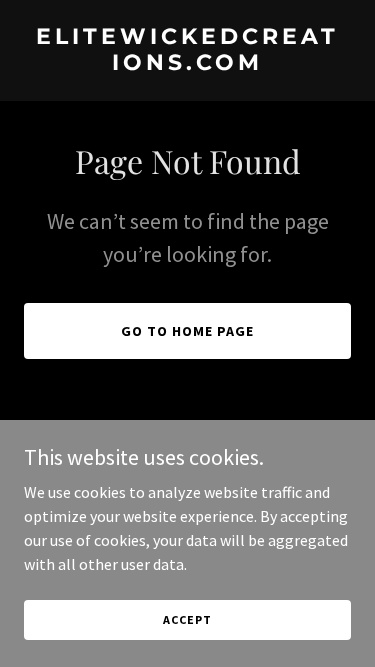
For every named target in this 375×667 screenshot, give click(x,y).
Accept (187, 619)
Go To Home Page (187, 331)
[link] (187, 64)
